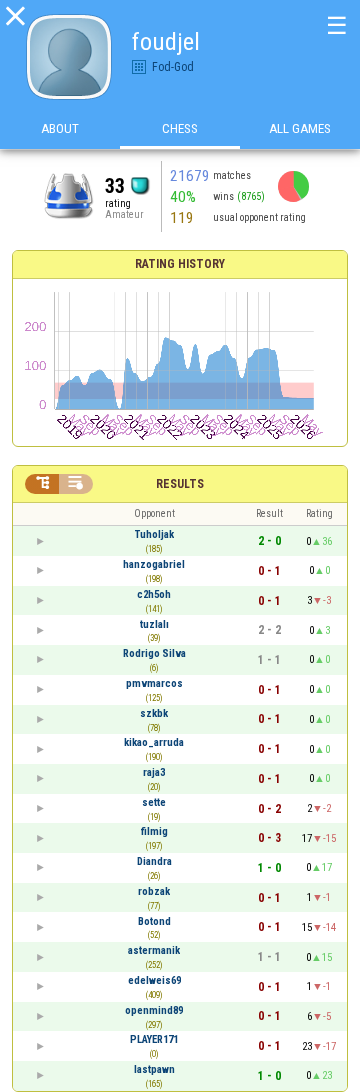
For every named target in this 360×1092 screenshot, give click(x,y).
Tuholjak (154, 534)
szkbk (154, 713)
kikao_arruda (154, 742)
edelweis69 (154, 980)
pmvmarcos (154, 683)
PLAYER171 (154, 1039)
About (60, 128)
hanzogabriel (154, 564)
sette (154, 802)
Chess (180, 128)
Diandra (154, 861)
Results (180, 484)
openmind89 (154, 1010)
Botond (154, 921)
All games (300, 128)
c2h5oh (154, 594)
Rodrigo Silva (154, 653)
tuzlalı (154, 624)
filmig (154, 831)
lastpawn (154, 1069)
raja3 (154, 772)
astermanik (154, 950)
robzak (154, 891)
